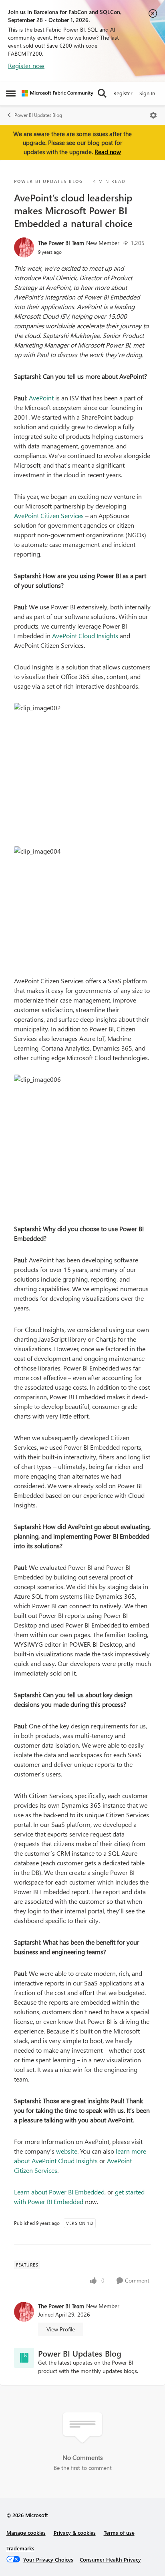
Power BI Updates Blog (38, 115)
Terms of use (119, 2533)
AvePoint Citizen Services (49, 515)
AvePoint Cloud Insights (85, 636)
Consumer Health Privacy (110, 2559)
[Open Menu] (153, 115)
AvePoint (41, 398)
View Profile (61, 2329)
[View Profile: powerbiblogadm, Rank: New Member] (24, 247)
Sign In (147, 93)
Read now (108, 152)
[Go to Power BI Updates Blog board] (24, 2358)
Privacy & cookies (75, 2533)
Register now (26, 65)
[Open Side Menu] (11, 93)
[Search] (102, 93)
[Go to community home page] (57, 93)
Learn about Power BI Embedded (59, 2192)
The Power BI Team (61, 243)
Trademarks (20, 2548)
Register (123, 93)
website (67, 2151)
